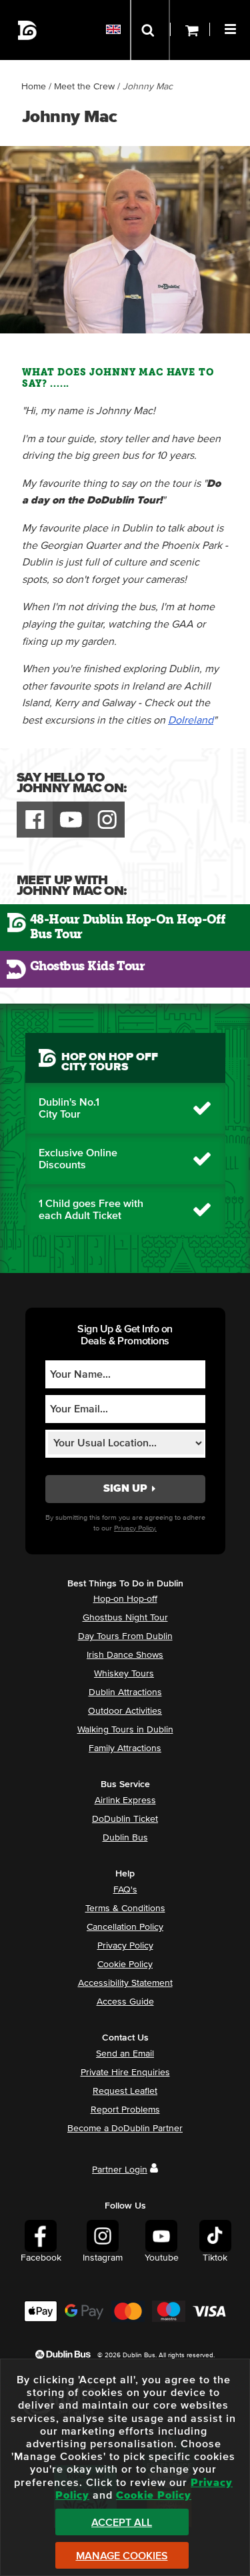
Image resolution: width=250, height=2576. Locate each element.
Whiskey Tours (124, 1674)
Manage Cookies (122, 2556)
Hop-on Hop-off (125, 1599)
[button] (232, 27)
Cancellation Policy (125, 1927)
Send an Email (125, 2054)
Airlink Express (125, 1800)
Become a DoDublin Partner (125, 2129)
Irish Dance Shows (125, 1655)
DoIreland (191, 720)
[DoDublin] (28, 30)
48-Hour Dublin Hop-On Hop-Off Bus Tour (127, 927)
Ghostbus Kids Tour (87, 966)
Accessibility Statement (125, 1983)
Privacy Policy (125, 1946)
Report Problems (125, 2110)
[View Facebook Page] (35, 820)
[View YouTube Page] (71, 820)
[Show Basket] (190, 30)
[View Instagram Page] (107, 820)
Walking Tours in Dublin (125, 1730)
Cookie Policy (125, 1965)
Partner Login (120, 2170)
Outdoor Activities (125, 1711)
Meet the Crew (84, 87)
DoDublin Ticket (125, 1819)
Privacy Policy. (135, 1528)
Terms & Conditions (125, 1908)
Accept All (122, 2523)
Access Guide (125, 2002)
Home (34, 87)
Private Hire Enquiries (125, 2073)
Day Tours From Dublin (125, 1636)
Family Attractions (125, 1748)
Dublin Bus (125, 1838)
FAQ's (125, 1890)
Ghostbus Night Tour (125, 1618)
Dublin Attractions (125, 1692)
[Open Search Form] (150, 30)
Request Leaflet (125, 2091)
